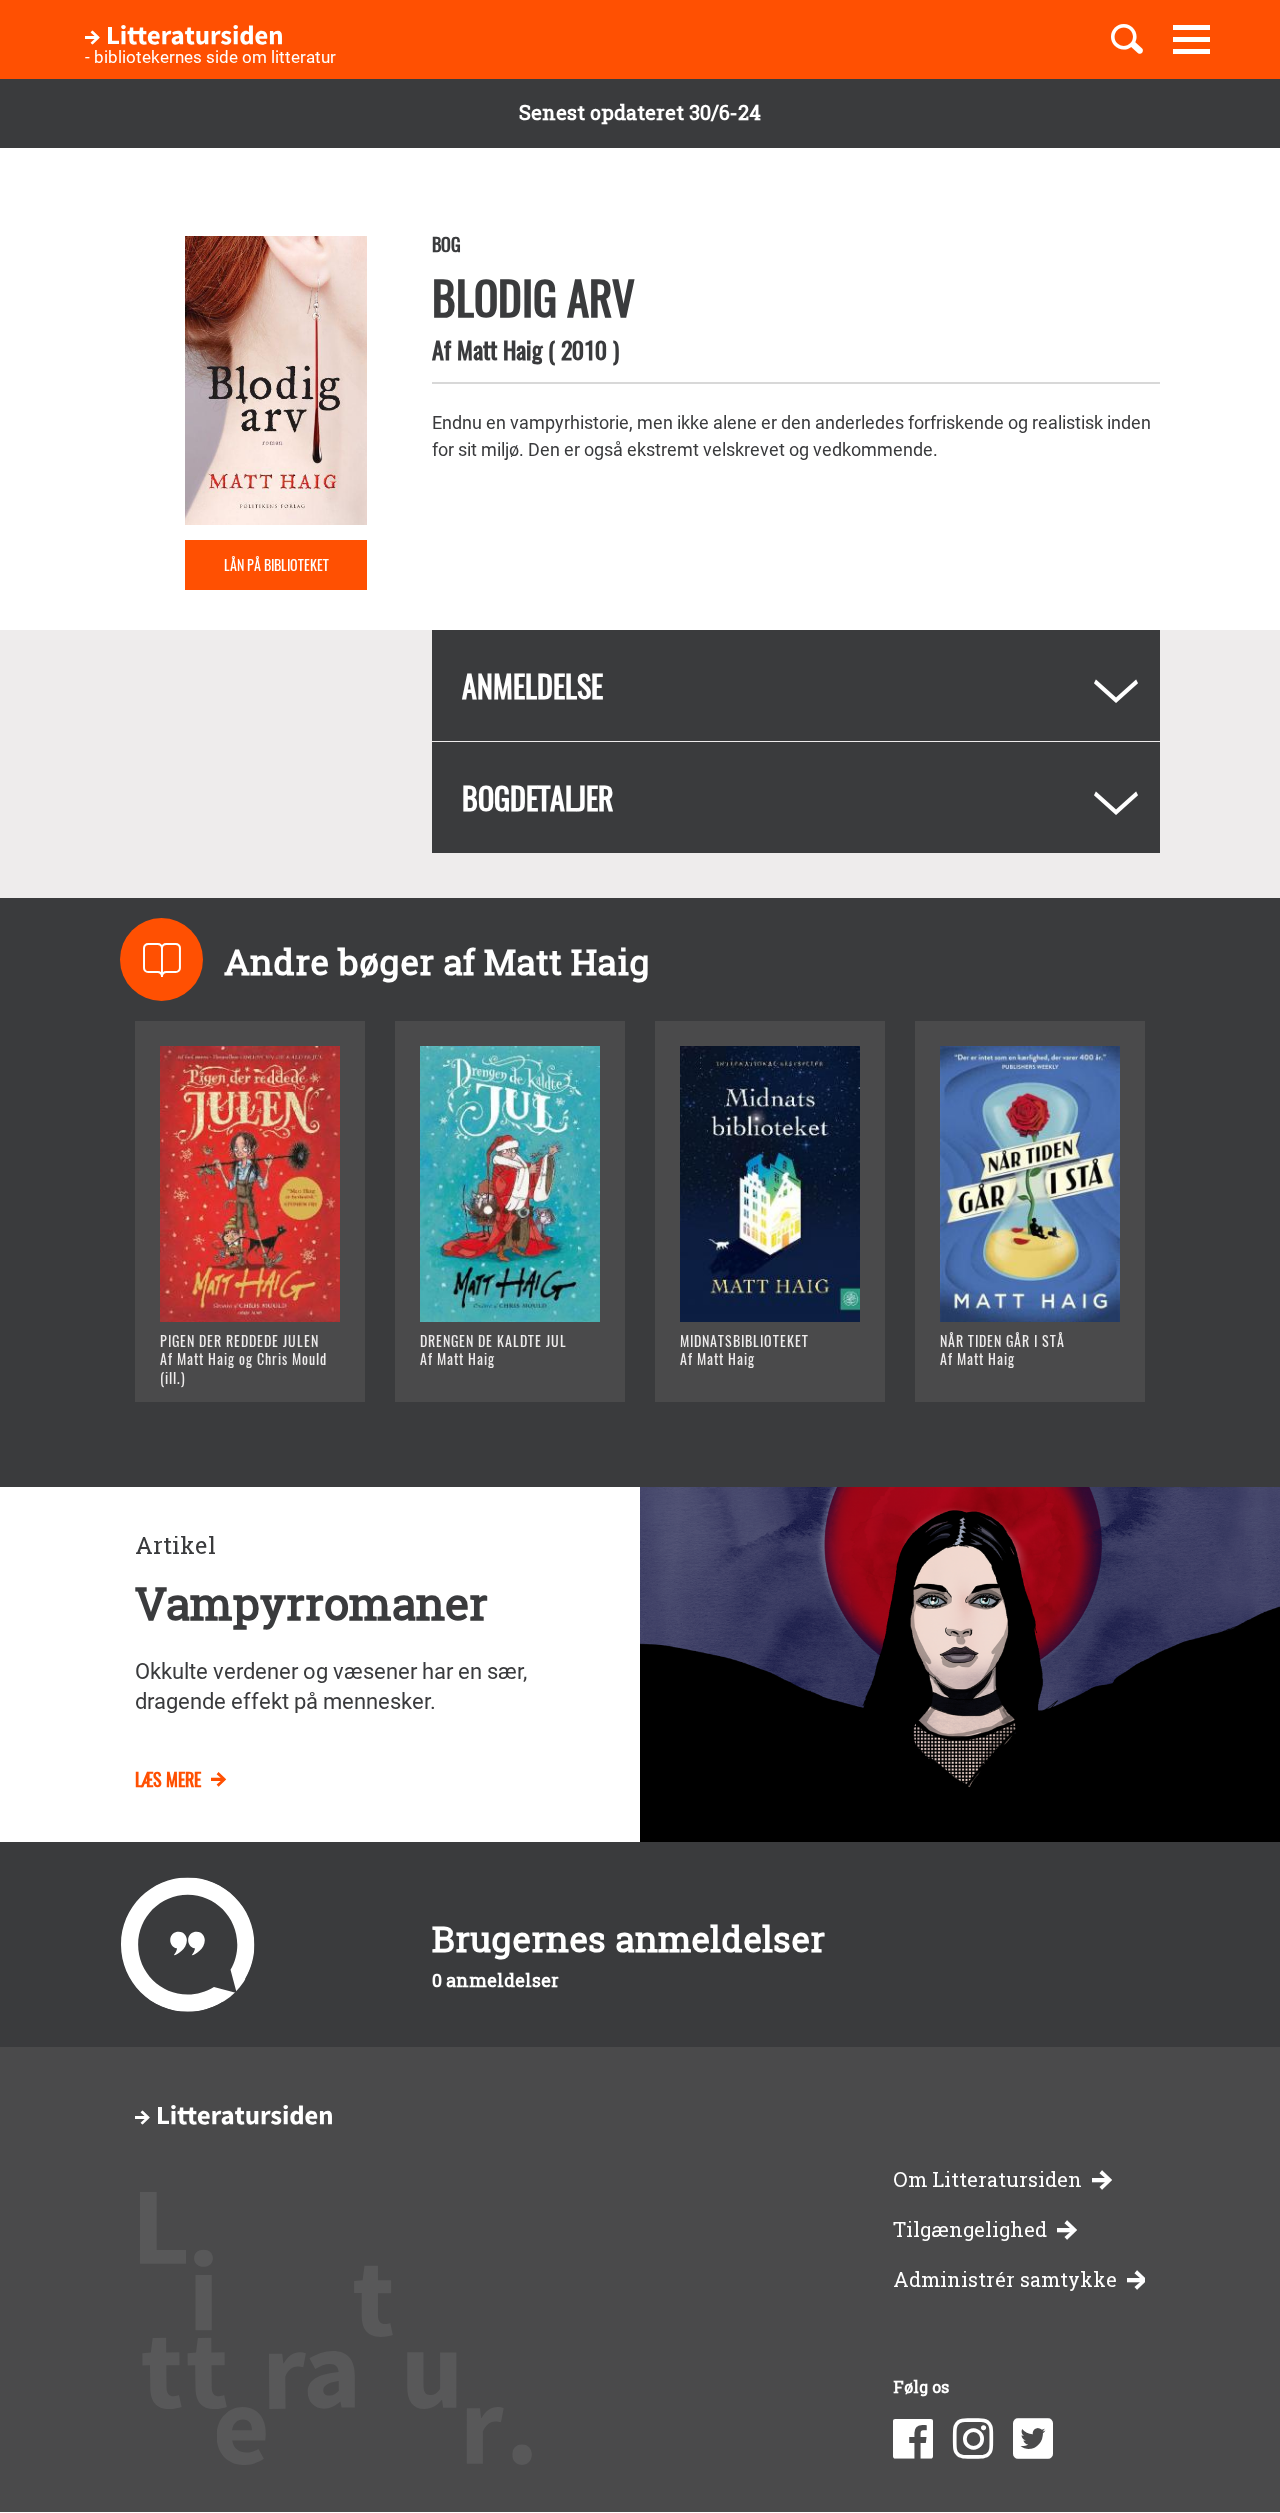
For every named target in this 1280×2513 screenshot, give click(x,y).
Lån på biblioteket (276, 564)
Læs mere (225, 1361)
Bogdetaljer (538, 797)
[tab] (796, 685)
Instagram (973, 2439)
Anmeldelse (532, 685)
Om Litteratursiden (987, 2179)
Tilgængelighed (970, 2229)
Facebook (913, 2439)
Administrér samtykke (1005, 2279)
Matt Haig (499, 349)
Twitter (1033, 2439)
